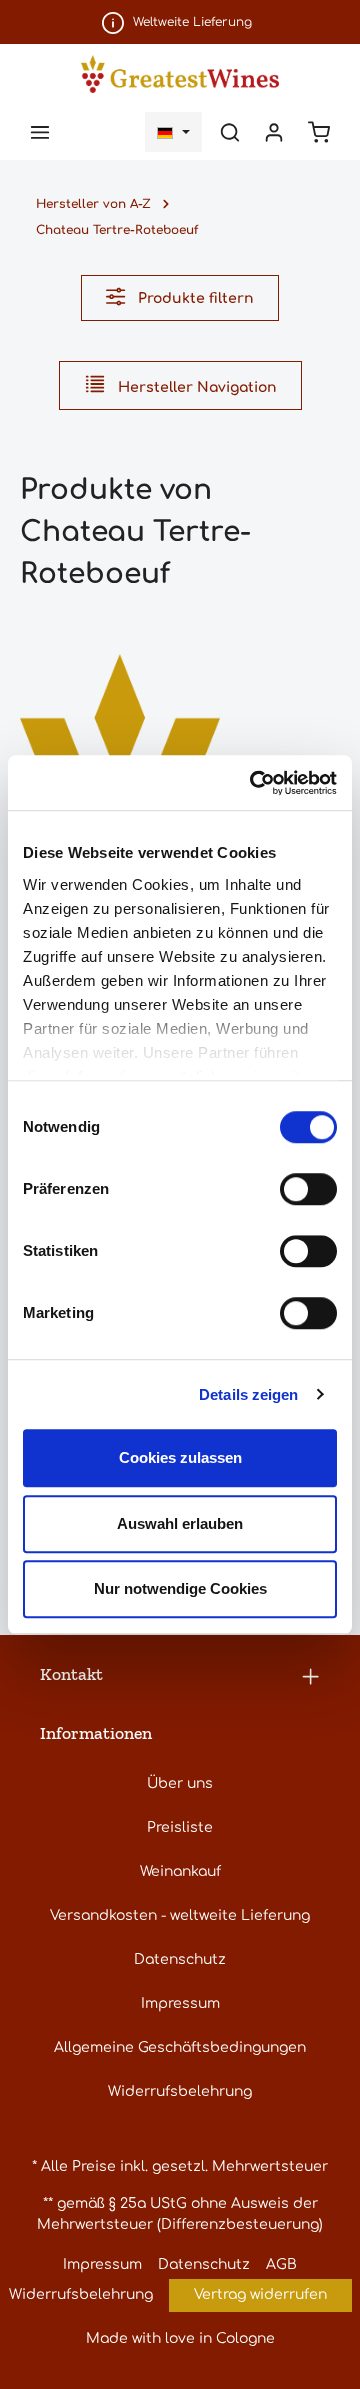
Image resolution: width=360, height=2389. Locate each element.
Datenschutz (180, 1959)
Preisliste (180, 1827)
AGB (281, 2264)
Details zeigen (248, 1394)
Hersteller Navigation (195, 387)
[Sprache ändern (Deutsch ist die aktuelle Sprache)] (173, 132)
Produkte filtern (194, 298)
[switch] (308, 1189)
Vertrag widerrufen (260, 2294)
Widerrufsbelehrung (180, 2091)
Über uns (180, 1783)
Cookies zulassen (180, 1457)
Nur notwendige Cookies (180, 1588)
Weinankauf (180, 1871)
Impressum (180, 2003)
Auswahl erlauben (180, 1523)
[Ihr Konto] (274, 132)
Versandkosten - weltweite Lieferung (180, 1915)
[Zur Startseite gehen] (179, 73)
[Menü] (40, 132)
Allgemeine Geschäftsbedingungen (180, 2047)
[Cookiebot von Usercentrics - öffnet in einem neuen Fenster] (254, 783)
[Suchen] (230, 132)
